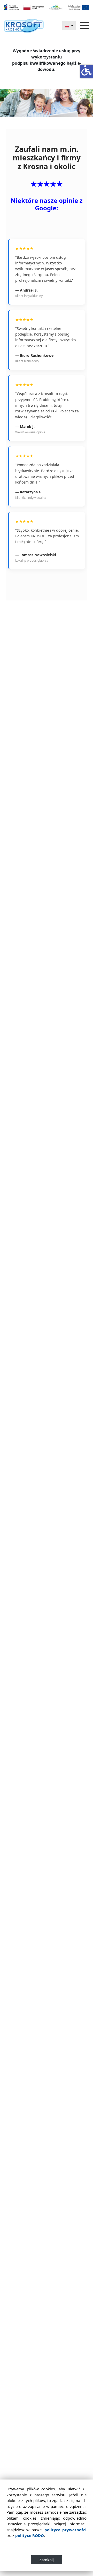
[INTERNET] (24, 26)
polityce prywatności (65, 2530)
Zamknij (47, 2560)
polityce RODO (30, 2535)
